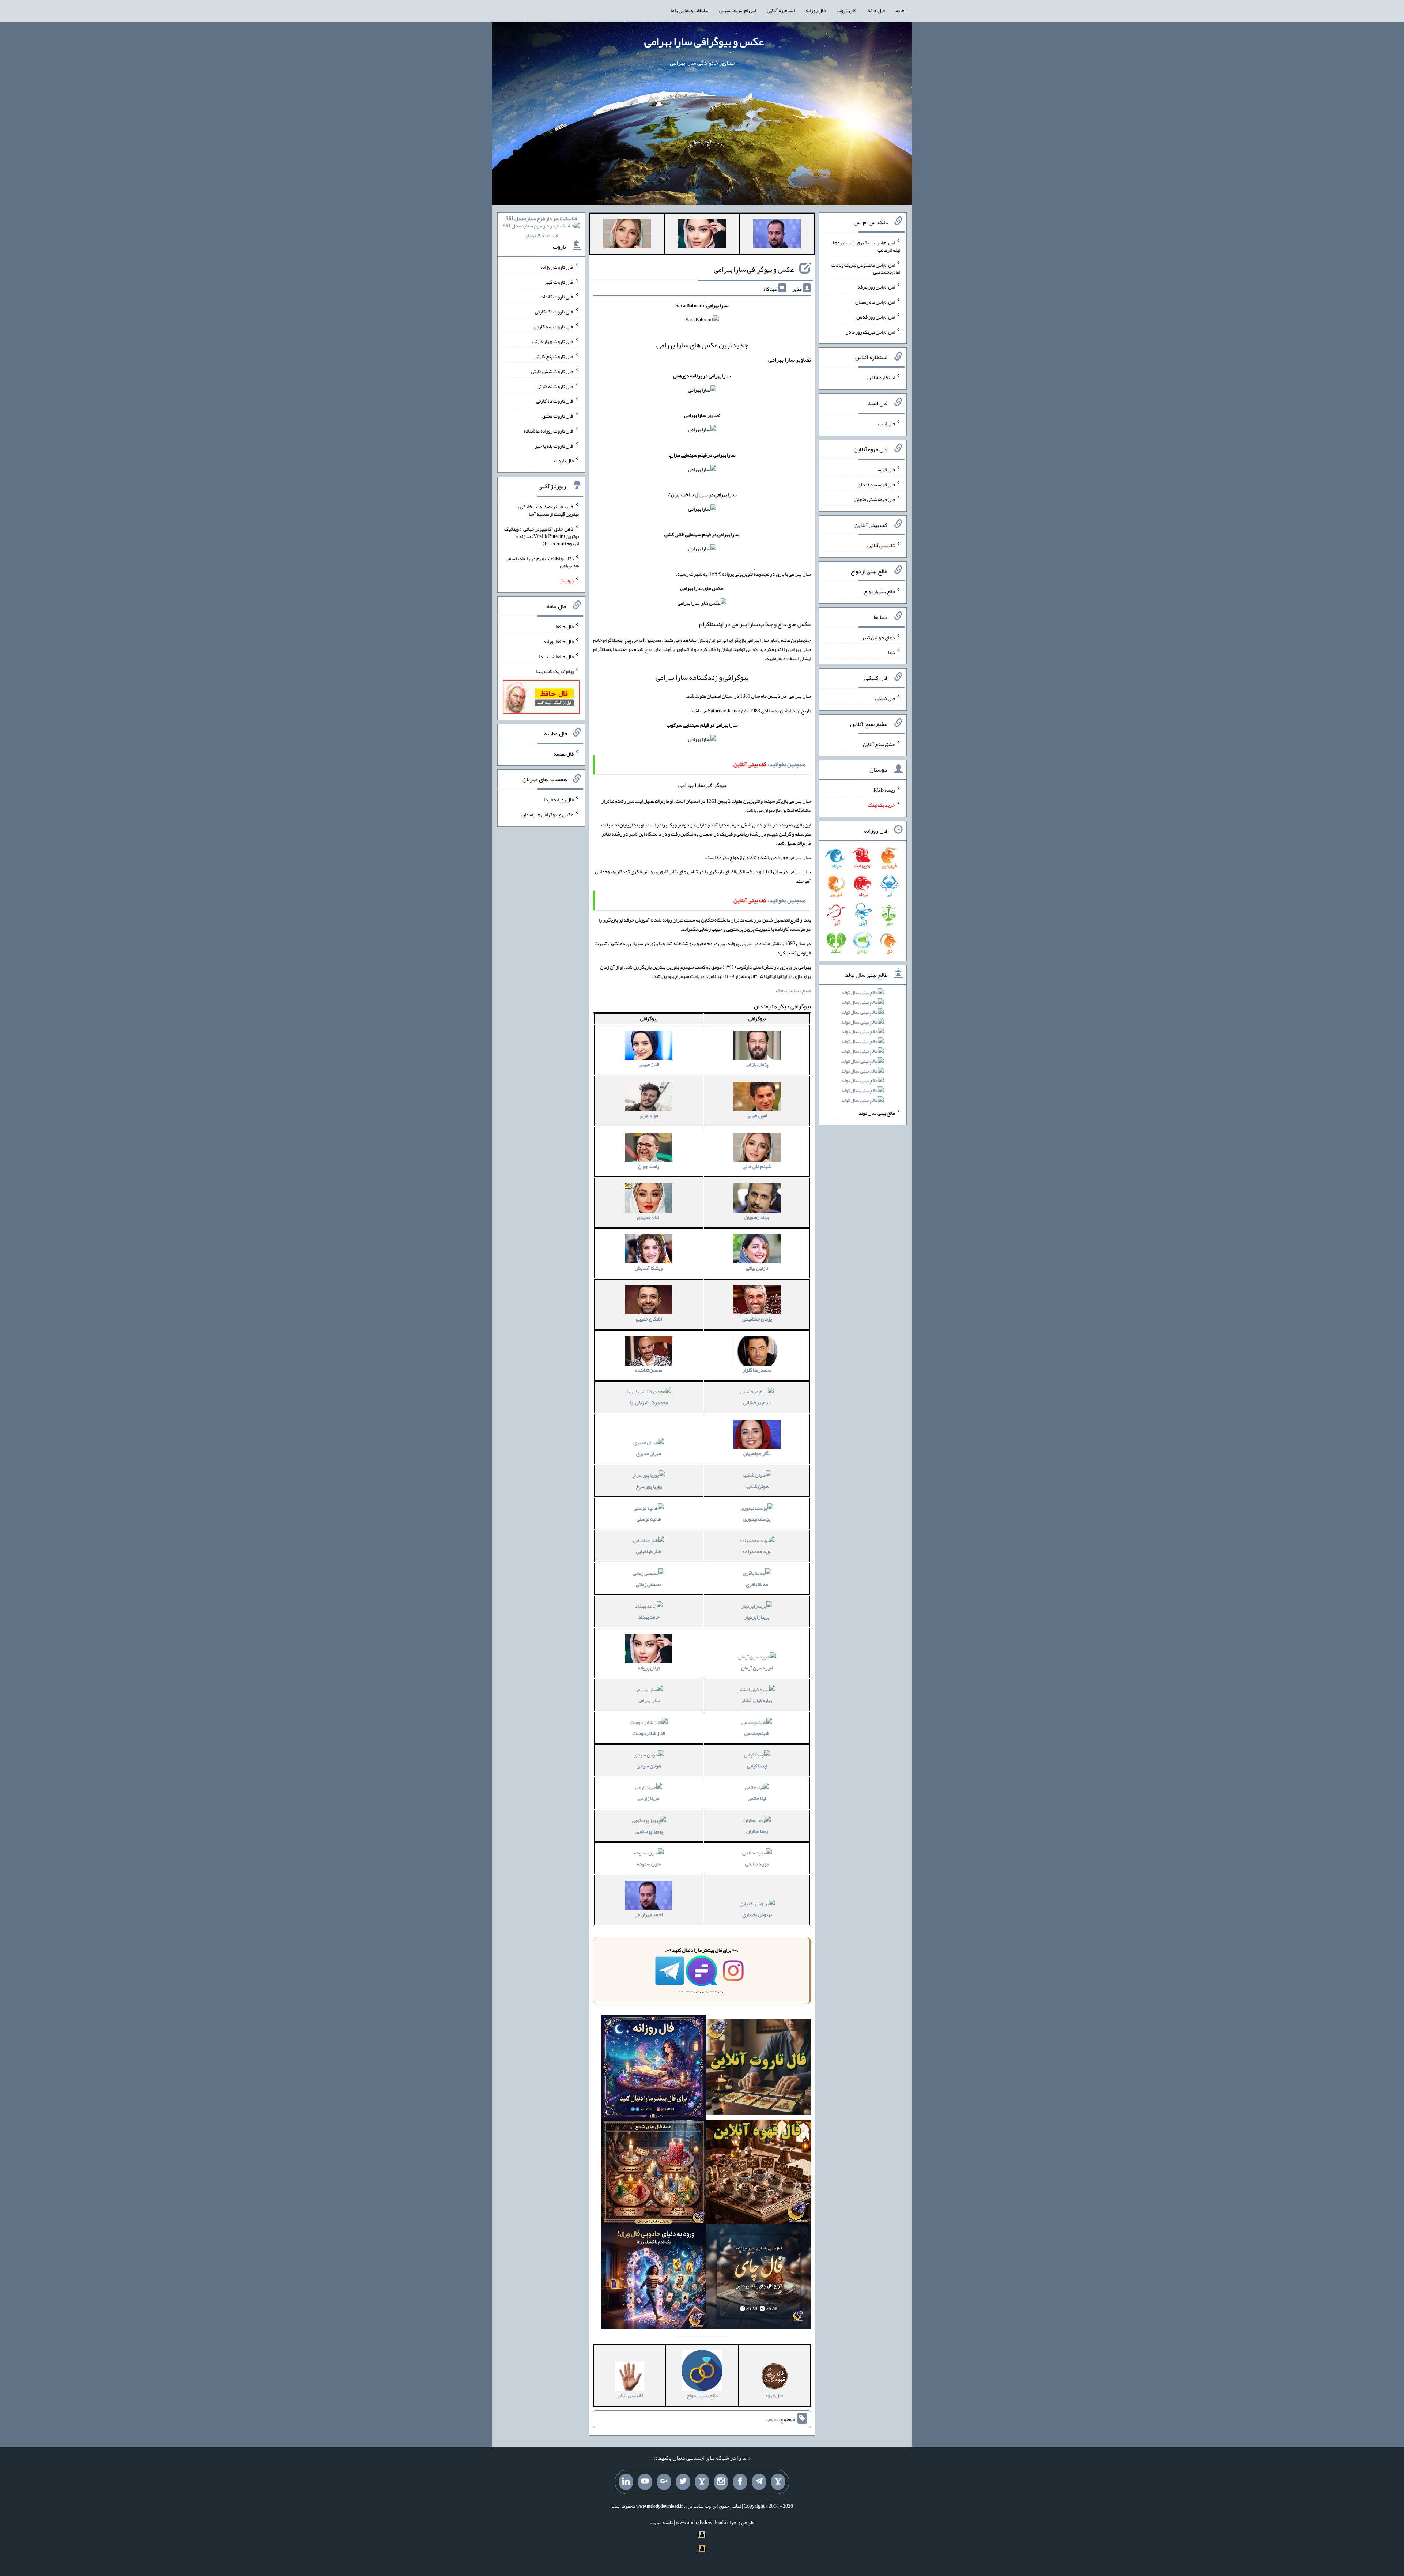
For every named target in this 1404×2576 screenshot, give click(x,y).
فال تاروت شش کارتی (552, 371)
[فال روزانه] (653, 2069)
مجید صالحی (757, 1864)
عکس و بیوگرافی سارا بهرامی (704, 41)
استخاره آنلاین (781, 10)
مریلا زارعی (649, 1798)
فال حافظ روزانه (558, 641)
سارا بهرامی (649, 1700)
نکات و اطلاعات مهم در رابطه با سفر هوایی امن (543, 562)
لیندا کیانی (757, 1766)
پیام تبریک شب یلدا (555, 671)
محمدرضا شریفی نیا (649, 1402)
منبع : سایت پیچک (793, 990)
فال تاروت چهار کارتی (553, 341)
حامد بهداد (649, 1617)
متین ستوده (649, 1864)
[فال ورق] (653, 2278)
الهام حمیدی (649, 1217)
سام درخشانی (757, 1402)
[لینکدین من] (626, 2482)
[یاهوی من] (778, 2482)
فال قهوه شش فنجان (875, 499)
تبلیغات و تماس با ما (689, 10)
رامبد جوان (649, 1166)
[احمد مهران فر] (777, 235)
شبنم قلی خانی (757, 1166)
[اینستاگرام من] (721, 2482)
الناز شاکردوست (649, 1733)
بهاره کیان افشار (757, 1700)
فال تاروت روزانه (557, 267)
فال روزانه (816, 10)
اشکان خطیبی (649, 1319)
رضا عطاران (757, 1831)
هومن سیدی (649, 1766)
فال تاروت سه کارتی (554, 326)
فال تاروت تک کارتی (554, 312)
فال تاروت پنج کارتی (554, 356)
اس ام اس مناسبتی (737, 10)
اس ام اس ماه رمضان (875, 302)
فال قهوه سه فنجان (876, 484)
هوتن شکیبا (757, 1486)
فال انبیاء (886, 423)
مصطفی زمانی (649, 1584)
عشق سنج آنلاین (879, 744)
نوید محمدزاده (757, 1551)
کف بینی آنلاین (881, 545)
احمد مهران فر (649, 1914)
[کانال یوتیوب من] (645, 2482)
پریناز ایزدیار (757, 1617)
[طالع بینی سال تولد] (863, 1049)
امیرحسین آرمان (757, 1668)
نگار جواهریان (757, 1453)
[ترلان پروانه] (702, 235)
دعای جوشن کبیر (878, 637)
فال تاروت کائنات (557, 297)
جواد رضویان (757, 1217)
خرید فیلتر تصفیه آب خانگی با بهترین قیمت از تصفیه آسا (548, 510)
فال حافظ (876, 10)
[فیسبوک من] (740, 2482)
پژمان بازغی (757, 1064)
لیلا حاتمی (757, 1798)
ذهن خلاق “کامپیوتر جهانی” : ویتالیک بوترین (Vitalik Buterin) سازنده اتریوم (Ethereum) (541, 536)
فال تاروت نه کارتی (555, 386)
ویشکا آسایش (649, 1268)
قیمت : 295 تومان (541, 227)
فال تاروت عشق (558, 416)
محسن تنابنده (649, 1370)
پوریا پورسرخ (649, 1486)
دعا (892, 652)
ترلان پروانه (649, 1668)
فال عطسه (564, 753)
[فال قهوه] (759, 2174)
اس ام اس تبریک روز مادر (871, 331)
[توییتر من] (683, 2482)
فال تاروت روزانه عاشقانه (549, 431)
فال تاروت (846, 10)
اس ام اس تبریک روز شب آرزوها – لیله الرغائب (866, 246)
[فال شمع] (653, 2174)
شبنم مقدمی (757, 1733)
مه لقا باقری (757, 1584)
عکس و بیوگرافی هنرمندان (548, 814)
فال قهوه (886, 470)
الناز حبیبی (649, 1064)
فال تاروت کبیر (559, 282)
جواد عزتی (649, 1115)
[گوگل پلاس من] (664, 2482)
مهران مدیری (649, 1453)
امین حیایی (757, 1115)
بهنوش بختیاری (757, 1914)
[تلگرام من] (759, 2482)
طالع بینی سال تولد (877, 1113)
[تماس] (702, 2482)
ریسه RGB (884, 790)
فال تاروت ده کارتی (555, 401)
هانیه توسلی (649, 1519)
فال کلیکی (885, 698)
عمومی (772, 2419)
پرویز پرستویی (649, 1831)
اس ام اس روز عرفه (876, 287)
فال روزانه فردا (559, 799)
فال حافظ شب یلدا (556, 656)
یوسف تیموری (757, 1519)
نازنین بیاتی (757, 1268)
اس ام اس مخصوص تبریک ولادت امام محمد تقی (866, 268)
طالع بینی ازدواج (880, 591)
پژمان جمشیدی (757, 1319)
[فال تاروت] (759, 2069)
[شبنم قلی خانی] (627, 235)
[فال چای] (759, 2278)
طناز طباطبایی (649, 1551)
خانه (900, 10)
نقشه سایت (662, 2522)
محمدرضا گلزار (757, 1370)
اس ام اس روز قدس (876, 317)
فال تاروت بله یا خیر (554, 445)
